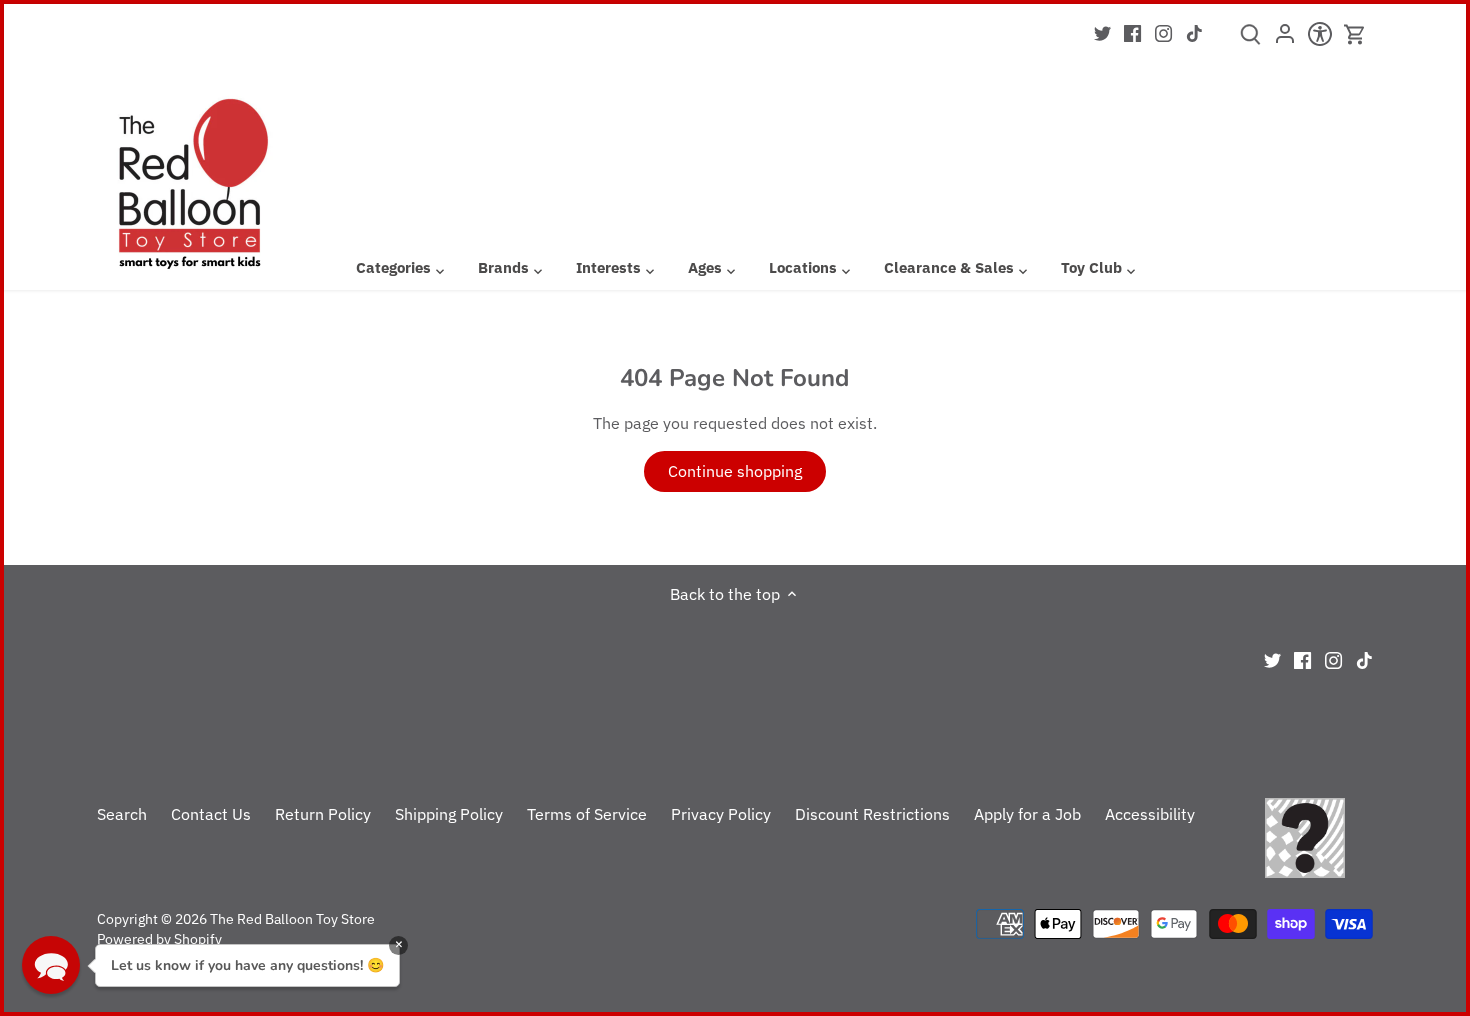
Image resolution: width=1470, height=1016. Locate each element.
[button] (51, 965)
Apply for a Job (1027, 814)
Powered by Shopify (159, 938)
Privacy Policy (721, 814)
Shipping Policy (449, 814)
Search (122, 814)
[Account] (1285, 40)
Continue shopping (735, 471)
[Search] (1250, 41)
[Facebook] (1132, 32)
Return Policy (323, 814)
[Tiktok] (1194, 32)
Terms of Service (587, 814)
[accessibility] (1320, 40)
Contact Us (211, 814)
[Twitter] (1102, 32)
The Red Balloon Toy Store (292, 918)
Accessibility (1150, 814)
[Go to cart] (1355, 34)
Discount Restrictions (872, 814)
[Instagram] (1163, 32)
